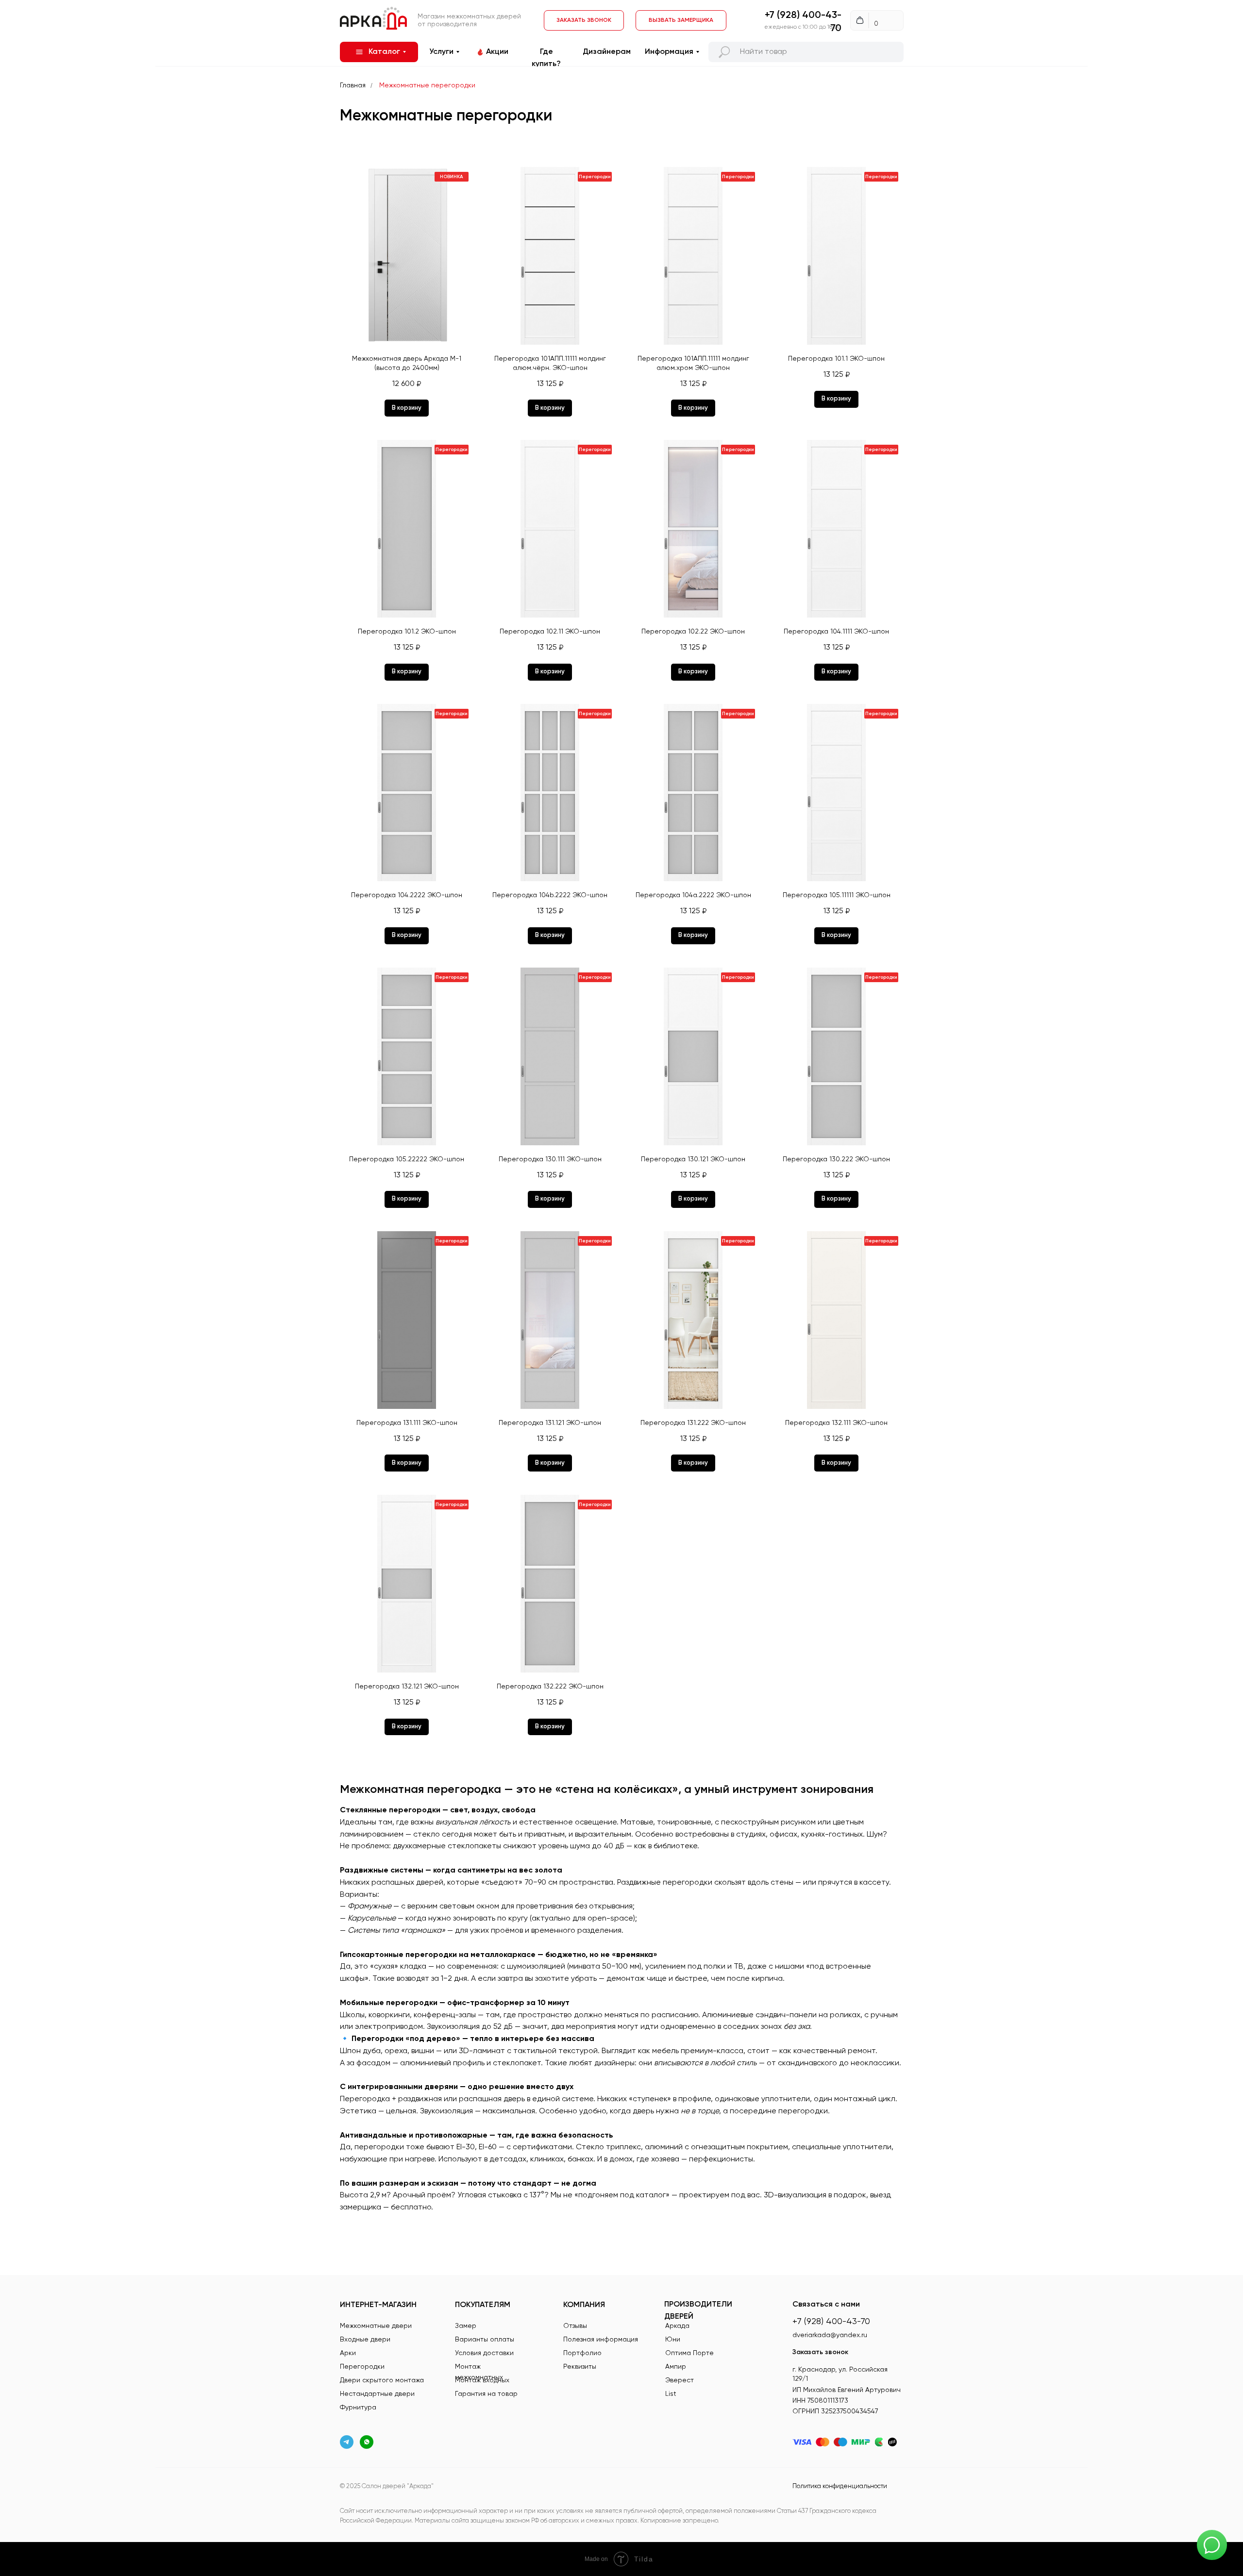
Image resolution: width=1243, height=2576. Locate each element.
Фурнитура (358, 2408)
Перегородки (362, 2367)
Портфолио (582, 2353)
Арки (348, 2353)
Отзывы (575, 2326)
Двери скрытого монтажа (382, 2380)
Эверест (680, 2380)
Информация (669, 52)
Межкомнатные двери (376, 2326)
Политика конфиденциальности (840, 2486)
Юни (673, 2340)
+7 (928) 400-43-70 (831, 2322)
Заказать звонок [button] (820, 2352)
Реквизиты (580, 2367)
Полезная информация (601, 2340)
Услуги (441, 52)
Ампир (676, 2367)
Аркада (677, 2326)
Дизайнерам (607, 52)
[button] (681, 20)
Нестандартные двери (377, 2394)
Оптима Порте (689, 2353)
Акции (497, 52)
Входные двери (365, 2340)
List (671, 2394)
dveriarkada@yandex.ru (830, 2335)
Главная (353, 85)
